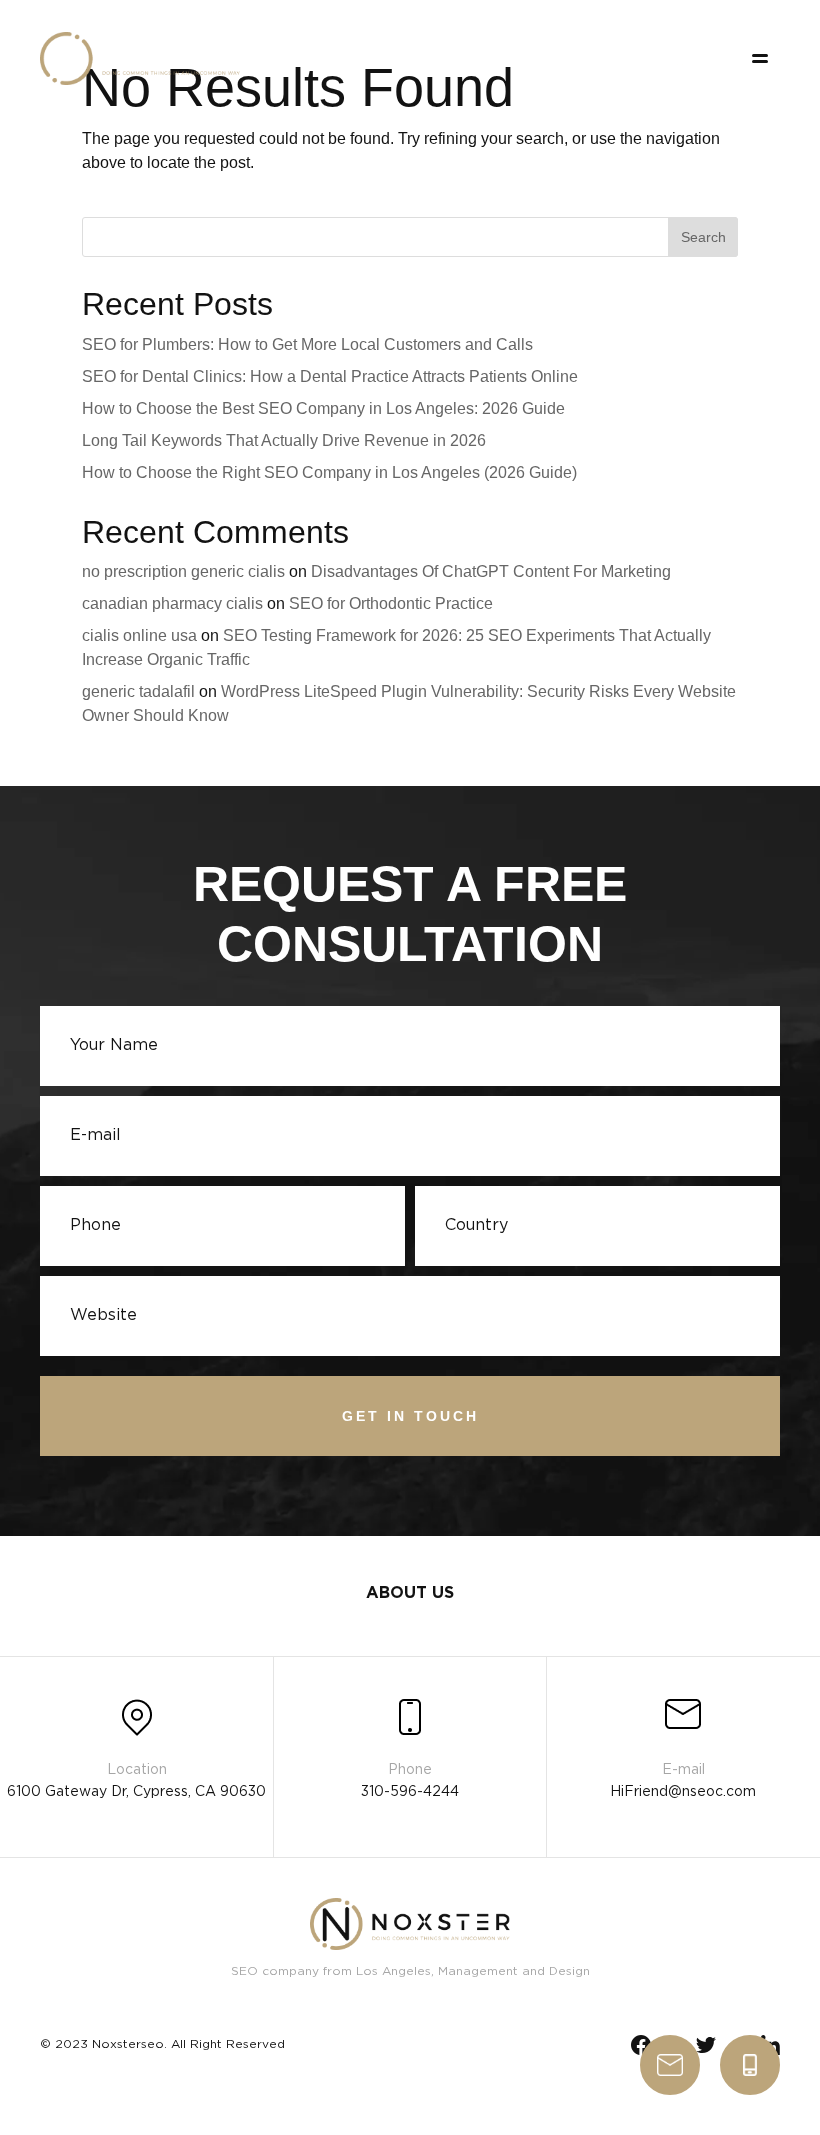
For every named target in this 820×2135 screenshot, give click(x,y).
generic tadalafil (138, 691)
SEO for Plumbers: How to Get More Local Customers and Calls (307, 344)
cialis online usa (139, 635)
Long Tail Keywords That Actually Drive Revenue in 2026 (284, 440)
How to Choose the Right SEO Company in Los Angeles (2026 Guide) (329, 472)
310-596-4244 (750, 2065)
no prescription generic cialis (183, 571)
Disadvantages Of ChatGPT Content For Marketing (491, 571)
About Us (410, 1593)
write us (670, 2065)
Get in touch (410, 1416)
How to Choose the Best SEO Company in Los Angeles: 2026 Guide (323, 408)
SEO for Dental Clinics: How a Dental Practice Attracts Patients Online (330, 376)
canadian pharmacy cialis (172, 603)
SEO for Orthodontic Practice (391, 603)
